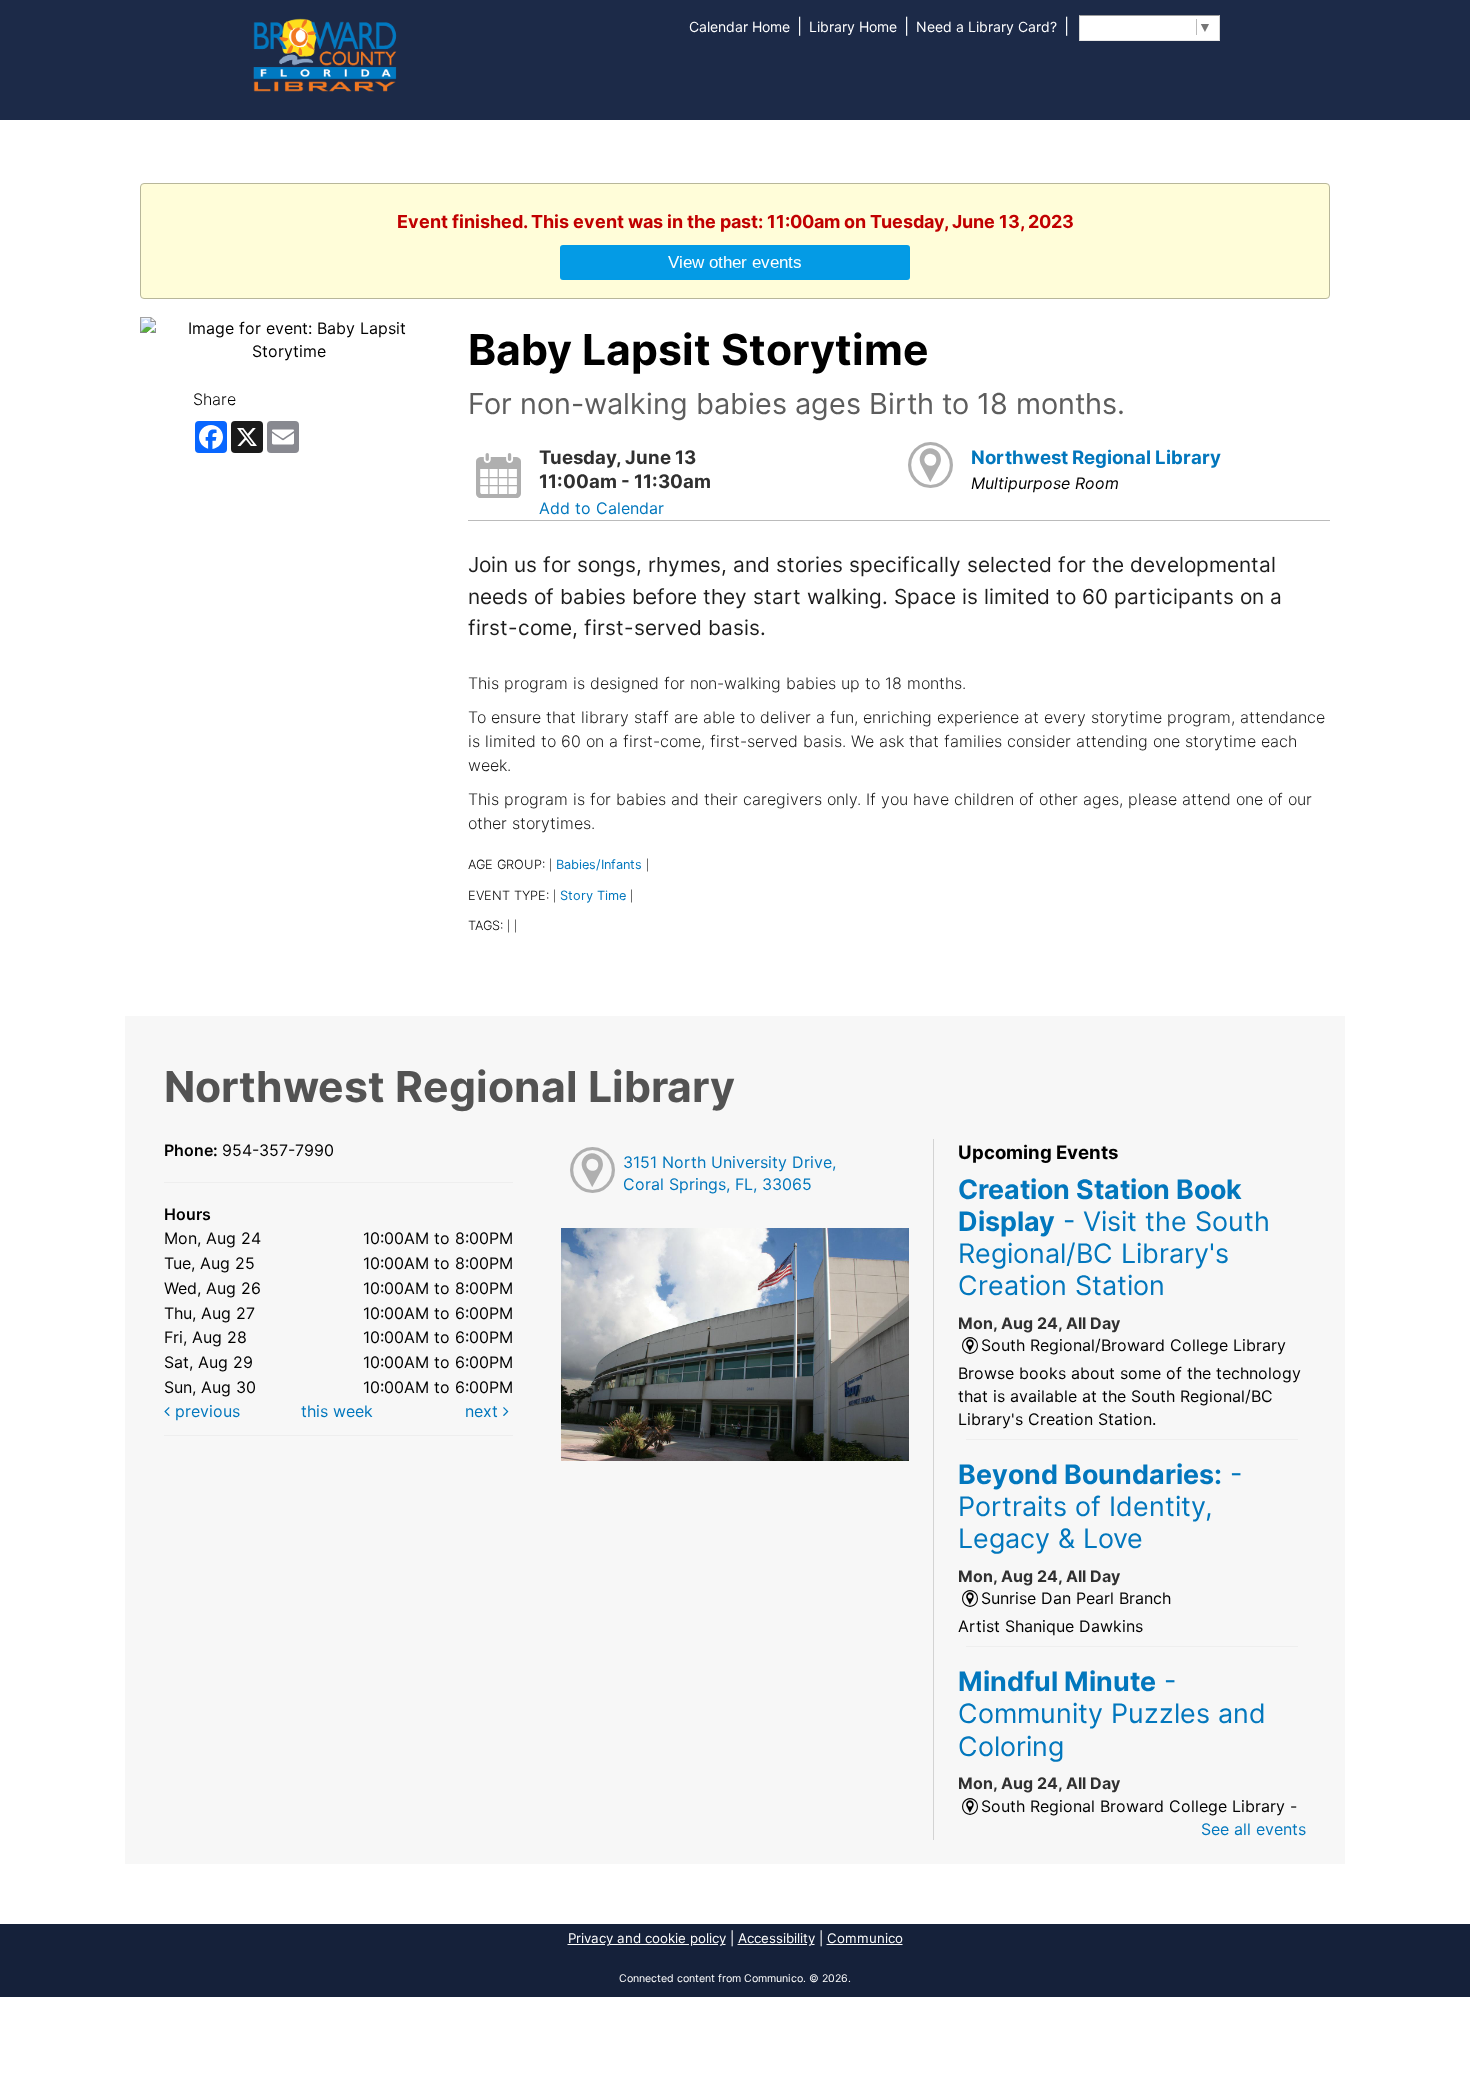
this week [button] (337, 1411)
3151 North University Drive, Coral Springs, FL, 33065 (729, 1173)
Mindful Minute (1112, 1713)
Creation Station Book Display (1114, 1237)
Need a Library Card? (986, 26)
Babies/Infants (599, 864)
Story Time (593, 895)
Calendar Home (739, 26)
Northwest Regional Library (1096, 457)
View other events (735, 262)
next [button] (484, 1411)
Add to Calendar (601, 508)
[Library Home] (324, 53)
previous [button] (205, 1411)
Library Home (853, 26)
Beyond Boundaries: (1100, 1506)
